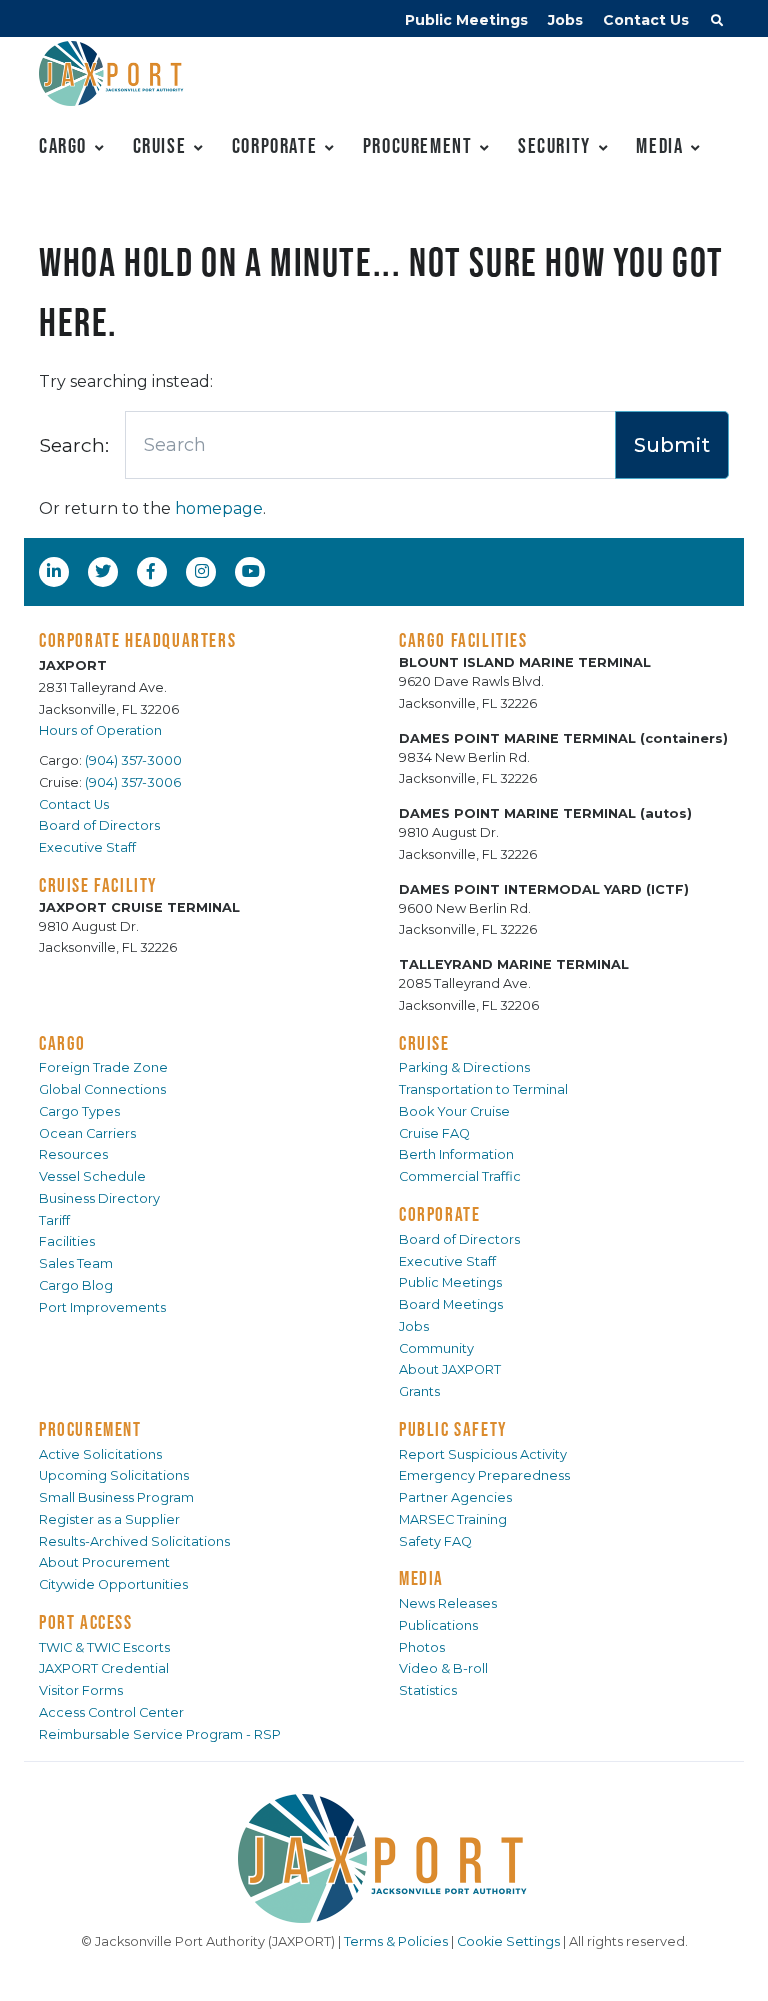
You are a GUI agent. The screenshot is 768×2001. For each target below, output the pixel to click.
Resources (73, 1154)
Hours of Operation (100, 730)
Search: (74, 445)
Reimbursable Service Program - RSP (160, 1734)
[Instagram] (204, 571)
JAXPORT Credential (104, 1668)
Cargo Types (79, 1111)
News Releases (448, 1603)
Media (659, 145)
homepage (219, 508)
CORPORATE (439, 1214)
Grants (419, 1391)
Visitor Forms (81, 1690)
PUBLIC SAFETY (453, 1429)
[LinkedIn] (56, 571)
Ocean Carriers (87, 1133)
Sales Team (76, 1263)
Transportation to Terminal (483, 1089)
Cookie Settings (508, 1941)
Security (554, 145)
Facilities (67, 1241)
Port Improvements (102, 1307)
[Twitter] (105, 571)
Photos (422, 1647)
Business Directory (99, 1198)
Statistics (428, 1690)
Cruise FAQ (434, 1133)
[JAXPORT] (384, 1858)
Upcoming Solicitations (114, 1475)
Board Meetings (451, 1304)
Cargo (63, 145)
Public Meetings (466, 20)
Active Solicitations (100, 1454)
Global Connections (102, 1089)
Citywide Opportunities (113, 1584)
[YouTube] (253, 571)
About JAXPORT (450, 1369)
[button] (717, 23)
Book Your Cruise (454, 1111)
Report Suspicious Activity (483, 1454)
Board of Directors (99, 825)
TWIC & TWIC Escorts (104, 1647)
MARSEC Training (453, 1519)
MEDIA (421, 1578)
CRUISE (424, 1043)
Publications (438, 1625)
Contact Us (646, 20)
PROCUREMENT (90, 1429)
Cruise (160, 145)
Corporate (274, 145)
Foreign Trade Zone (103, 1067)
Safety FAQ (435, 1541)
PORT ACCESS (86, 1622)
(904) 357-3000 (133, 760)
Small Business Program (116, 1497)
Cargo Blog (76, 1285)
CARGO (62, 1043)
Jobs (565, 20)
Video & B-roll (443, 1668)
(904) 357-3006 (133, 782)
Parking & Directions (464, 1067)
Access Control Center (111, 1712)
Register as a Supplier (109, 1519)
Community (436, 1348)
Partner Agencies (455, 1497)
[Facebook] (151, 571)
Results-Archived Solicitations (134, 1541)
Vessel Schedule (92, 1176)
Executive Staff (87, 847)
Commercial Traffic (460, 1176)
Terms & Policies (396, 1941)
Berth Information (456, 1154)
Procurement (418, 145)
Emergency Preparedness (484, 1475)
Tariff (54, 1220)
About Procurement (104, 1562)
